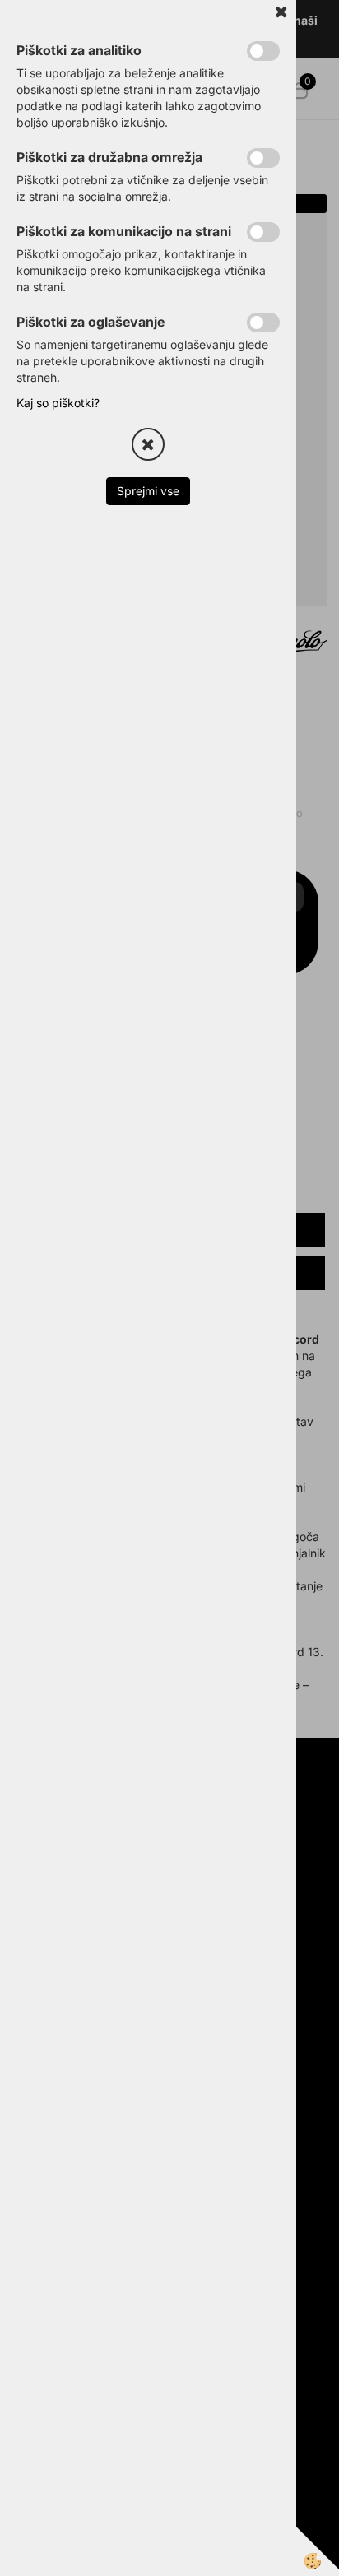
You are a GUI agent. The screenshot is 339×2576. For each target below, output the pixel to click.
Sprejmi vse (148, 491)
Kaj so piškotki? (58, 403)
